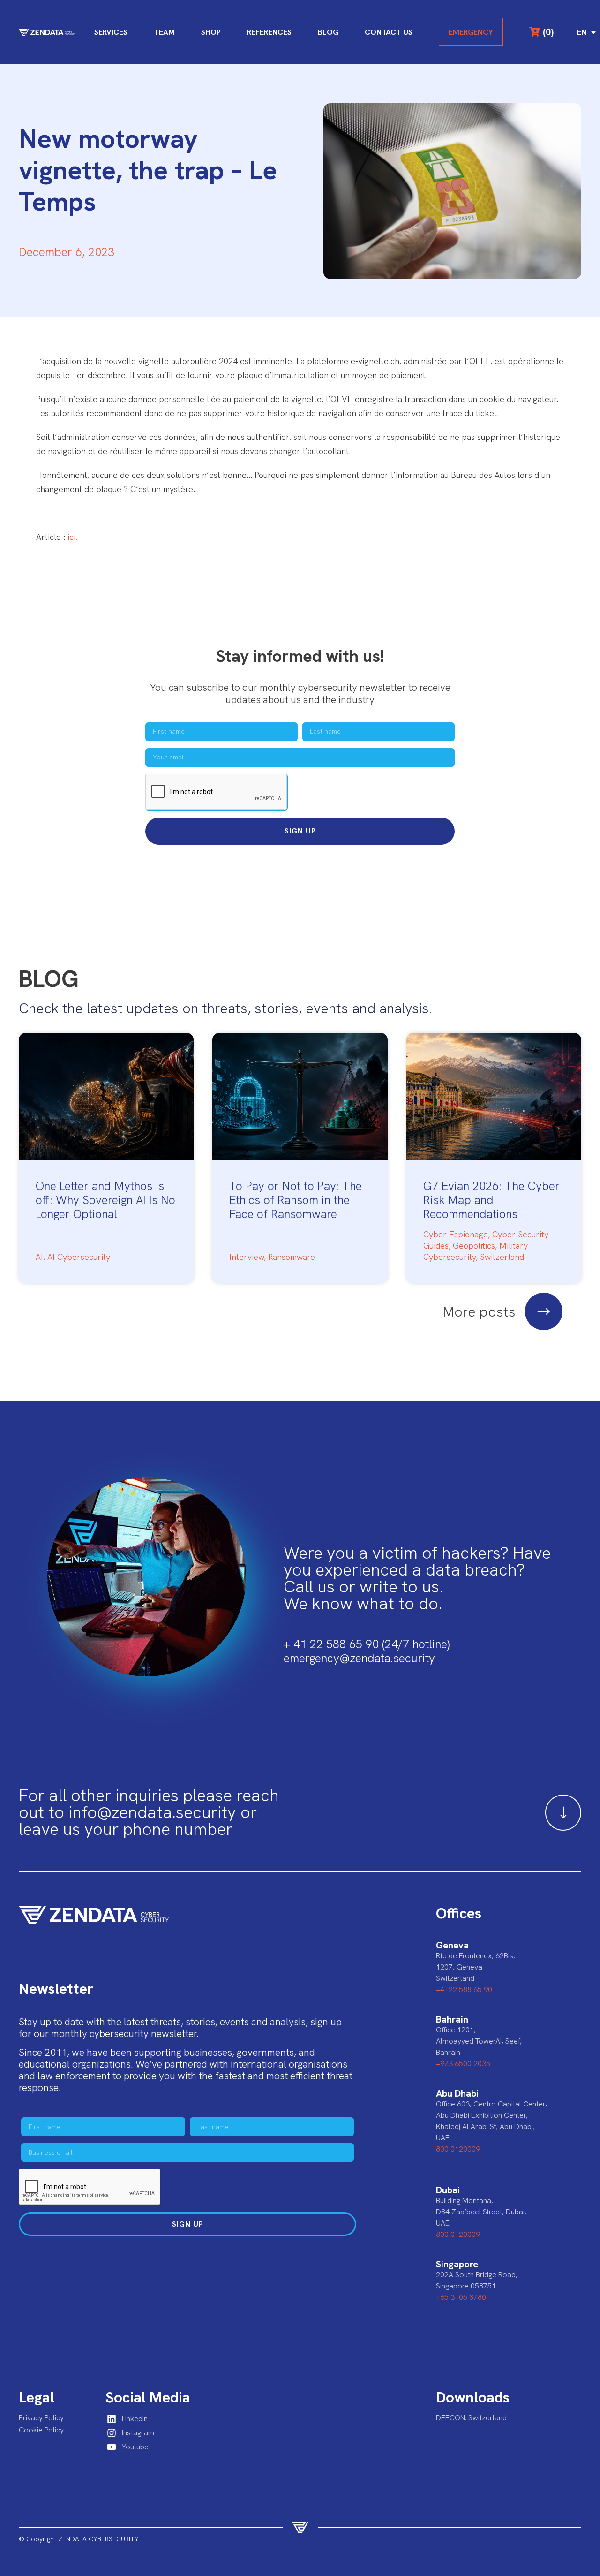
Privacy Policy (41, 2418)
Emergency (471, 32)
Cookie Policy (41, 2430)
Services (111, 32)
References (269, 32)
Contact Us (389, 32)
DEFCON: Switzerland (471, 2418)
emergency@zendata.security (359, 1658)
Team (164, 32)
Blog (328, 32)
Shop (211, 32)
